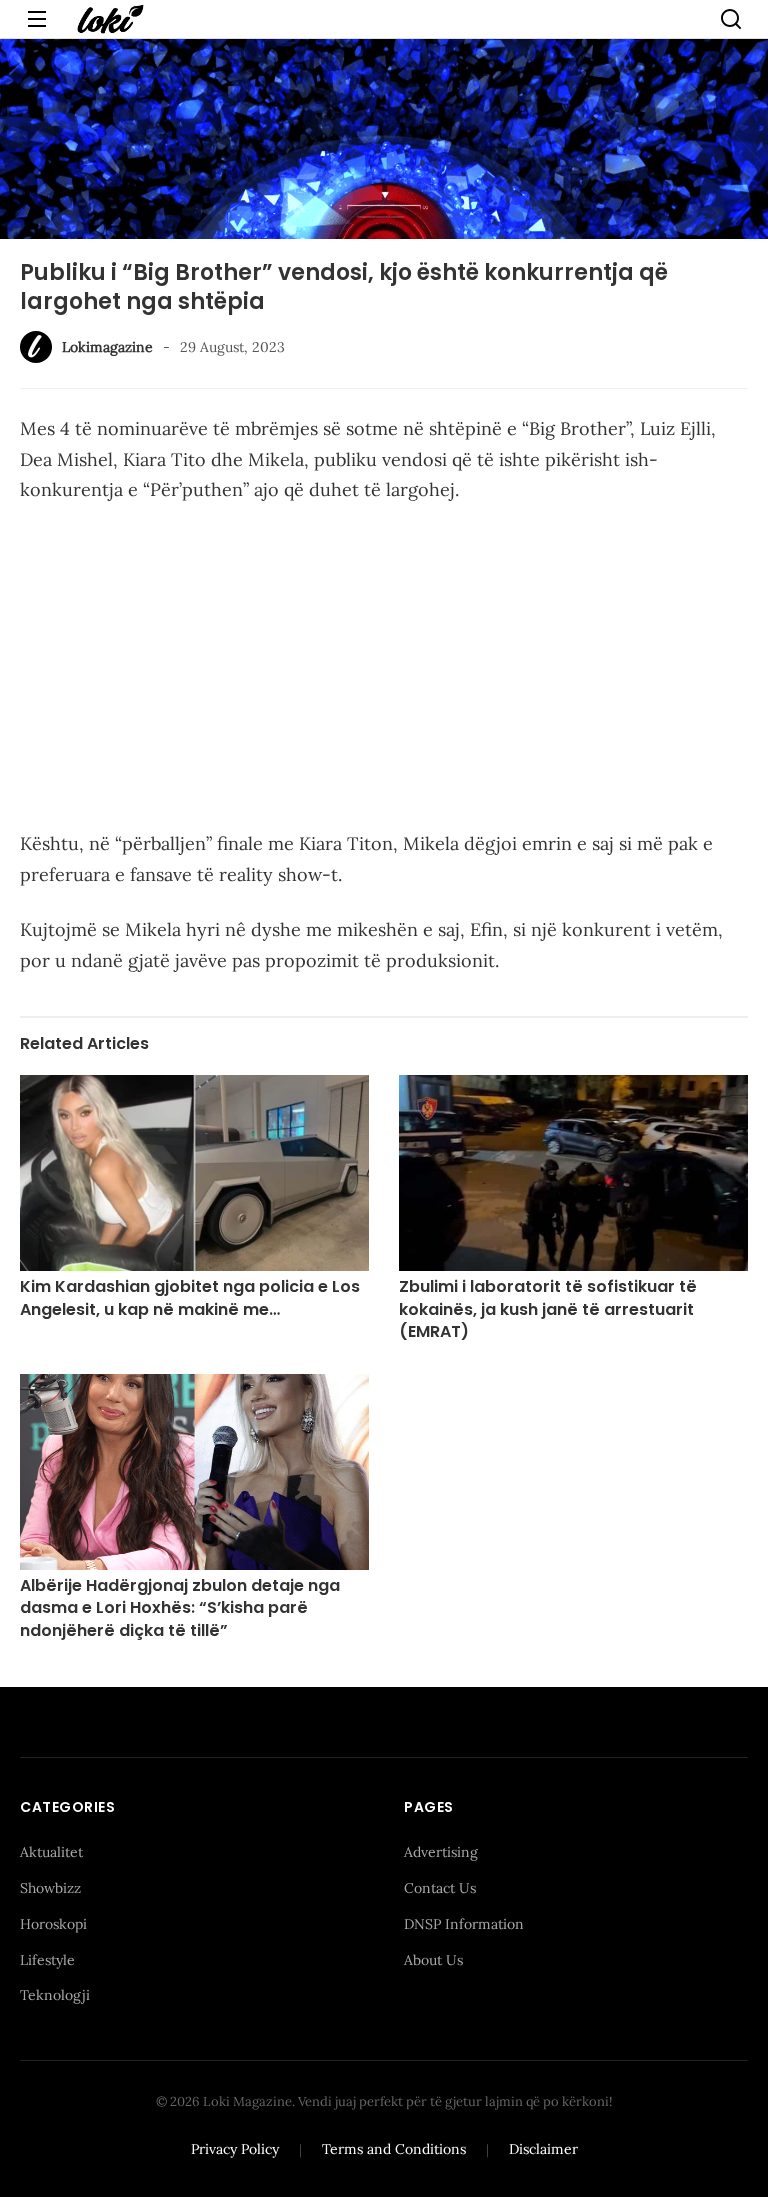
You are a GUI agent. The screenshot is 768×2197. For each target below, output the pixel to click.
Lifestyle (47, 1960)
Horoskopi (53, 1924)
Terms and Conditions (394, 2149)
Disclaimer (543, 2149)
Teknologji (55, 1995)
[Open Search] (731, 19)
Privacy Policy (235, 2149)
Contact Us (440, 1888)
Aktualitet (51, 1852)
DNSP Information (464, 1924)
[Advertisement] (384, 671)
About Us (433, 1960)
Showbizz (50, 1888)
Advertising (441, 1852)
